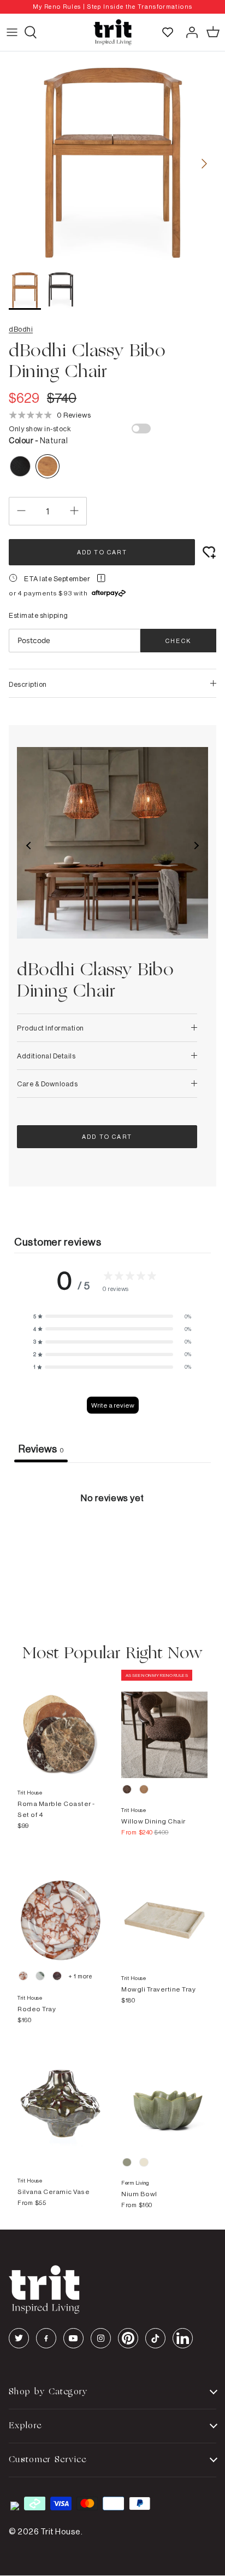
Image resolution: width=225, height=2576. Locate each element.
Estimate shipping (39, 615)
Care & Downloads (47, 1084)
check (178, 641)
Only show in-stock (40, 429)
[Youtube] (73, 2338)
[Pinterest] (128, 2338)
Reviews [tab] (41, 1449)
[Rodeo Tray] (61, 1909)
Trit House (61, 2531)
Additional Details (46, 1056)
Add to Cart (102, 552)
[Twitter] (19, 2338)
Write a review (113, 1405)
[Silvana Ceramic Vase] (61, 2097)
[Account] (189, 32)
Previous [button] (29, 846)
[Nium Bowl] (164, 2097)
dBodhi (21, 329)
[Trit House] (112, 32)
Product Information (51, 1028)
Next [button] (196, 846)
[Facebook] (46, 2338)
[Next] (204, 164)
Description (28, 684)
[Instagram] (101, 2338)
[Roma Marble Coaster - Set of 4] (61, 1724)
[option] (112, 7)
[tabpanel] (112, 1545)
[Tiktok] (155, 2338)
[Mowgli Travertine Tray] (164, 1909)
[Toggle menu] (12, 32)
